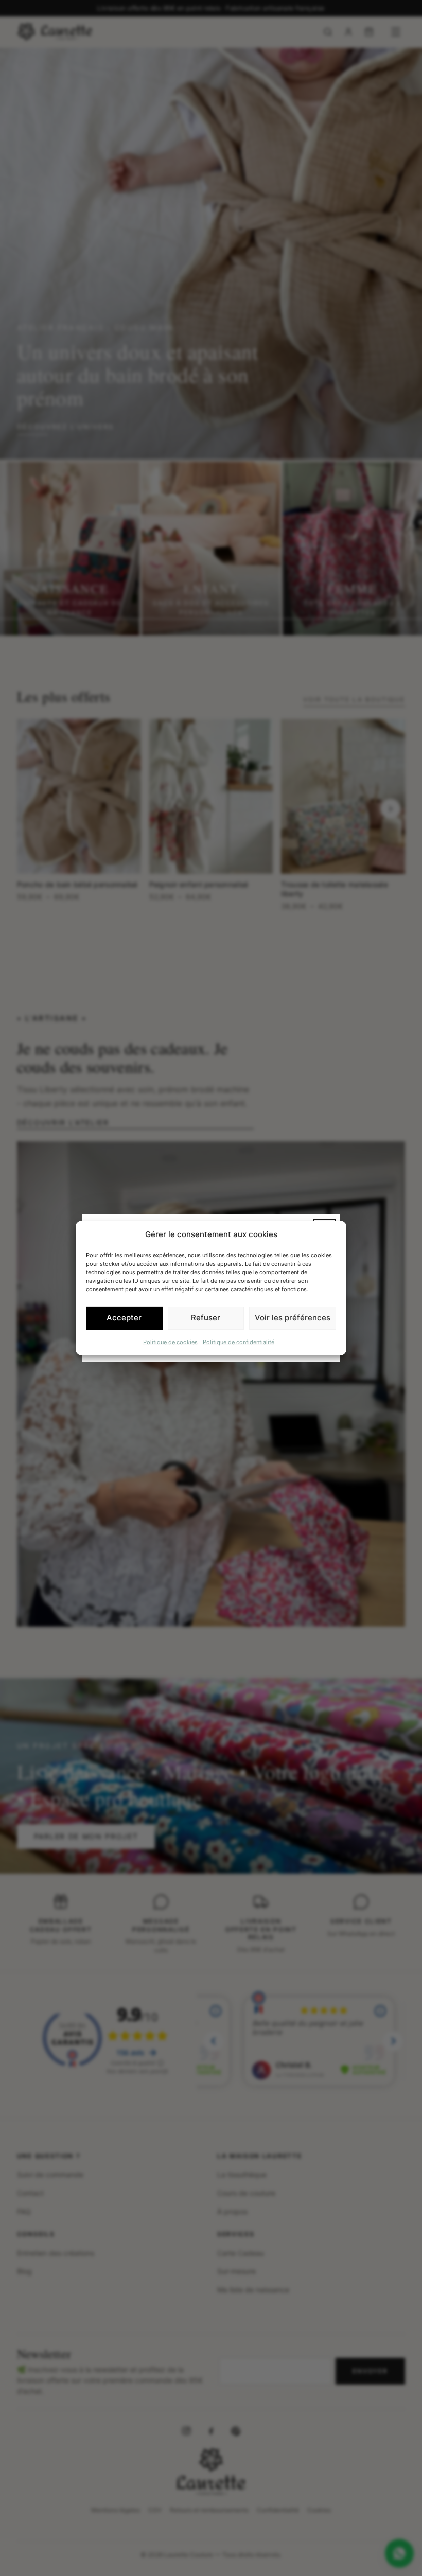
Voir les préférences (293, 1318)
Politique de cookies (170, 1342)
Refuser (206, 1318)
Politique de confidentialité (239, 1342)
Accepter (124, 1318)
